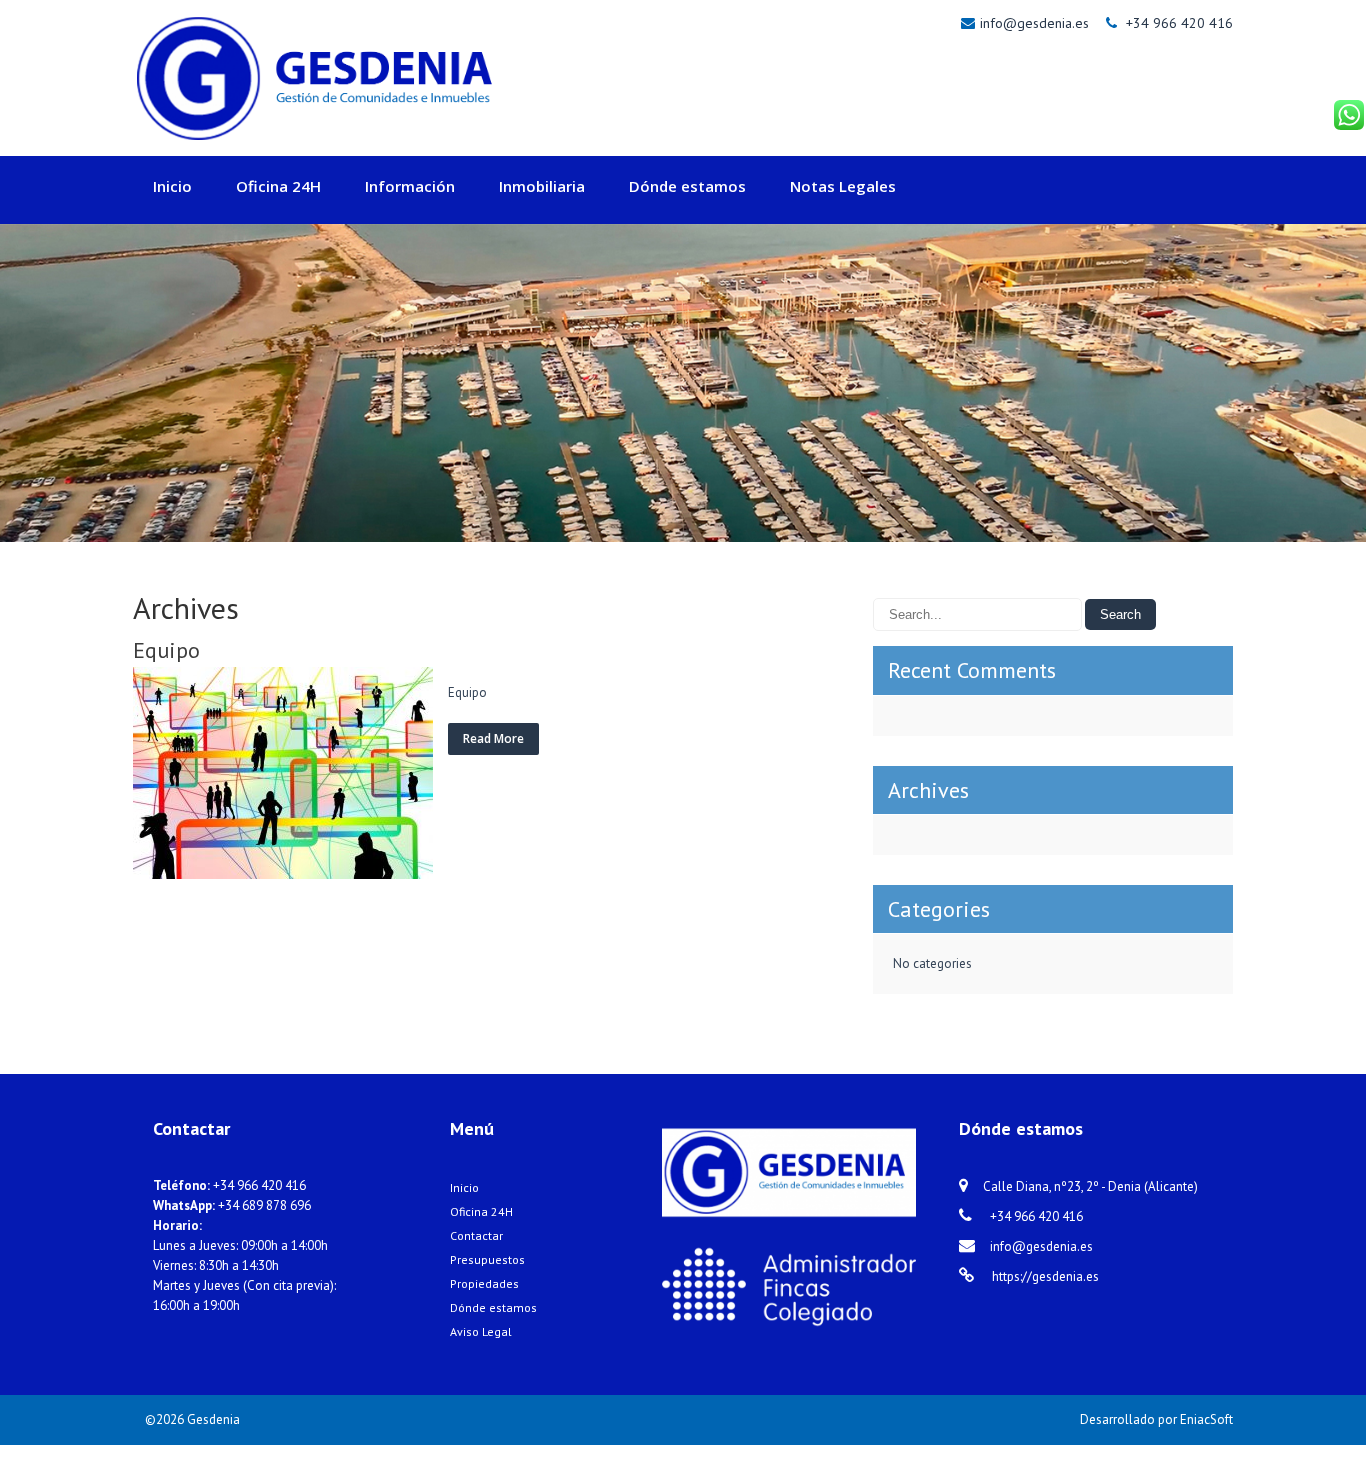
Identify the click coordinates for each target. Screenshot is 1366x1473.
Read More (493, 738)
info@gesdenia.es (1036, 23)
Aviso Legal (481, 1331)
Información (410, 186)
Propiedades (484, 1283)
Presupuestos (487, 1259)
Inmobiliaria (542, 186)
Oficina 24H (278, 186)
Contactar (476, 1235)
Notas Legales (843, 186)
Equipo (166, 650)
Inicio (172, 186)
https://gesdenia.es (1044, 1276)
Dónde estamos (687, 186)
